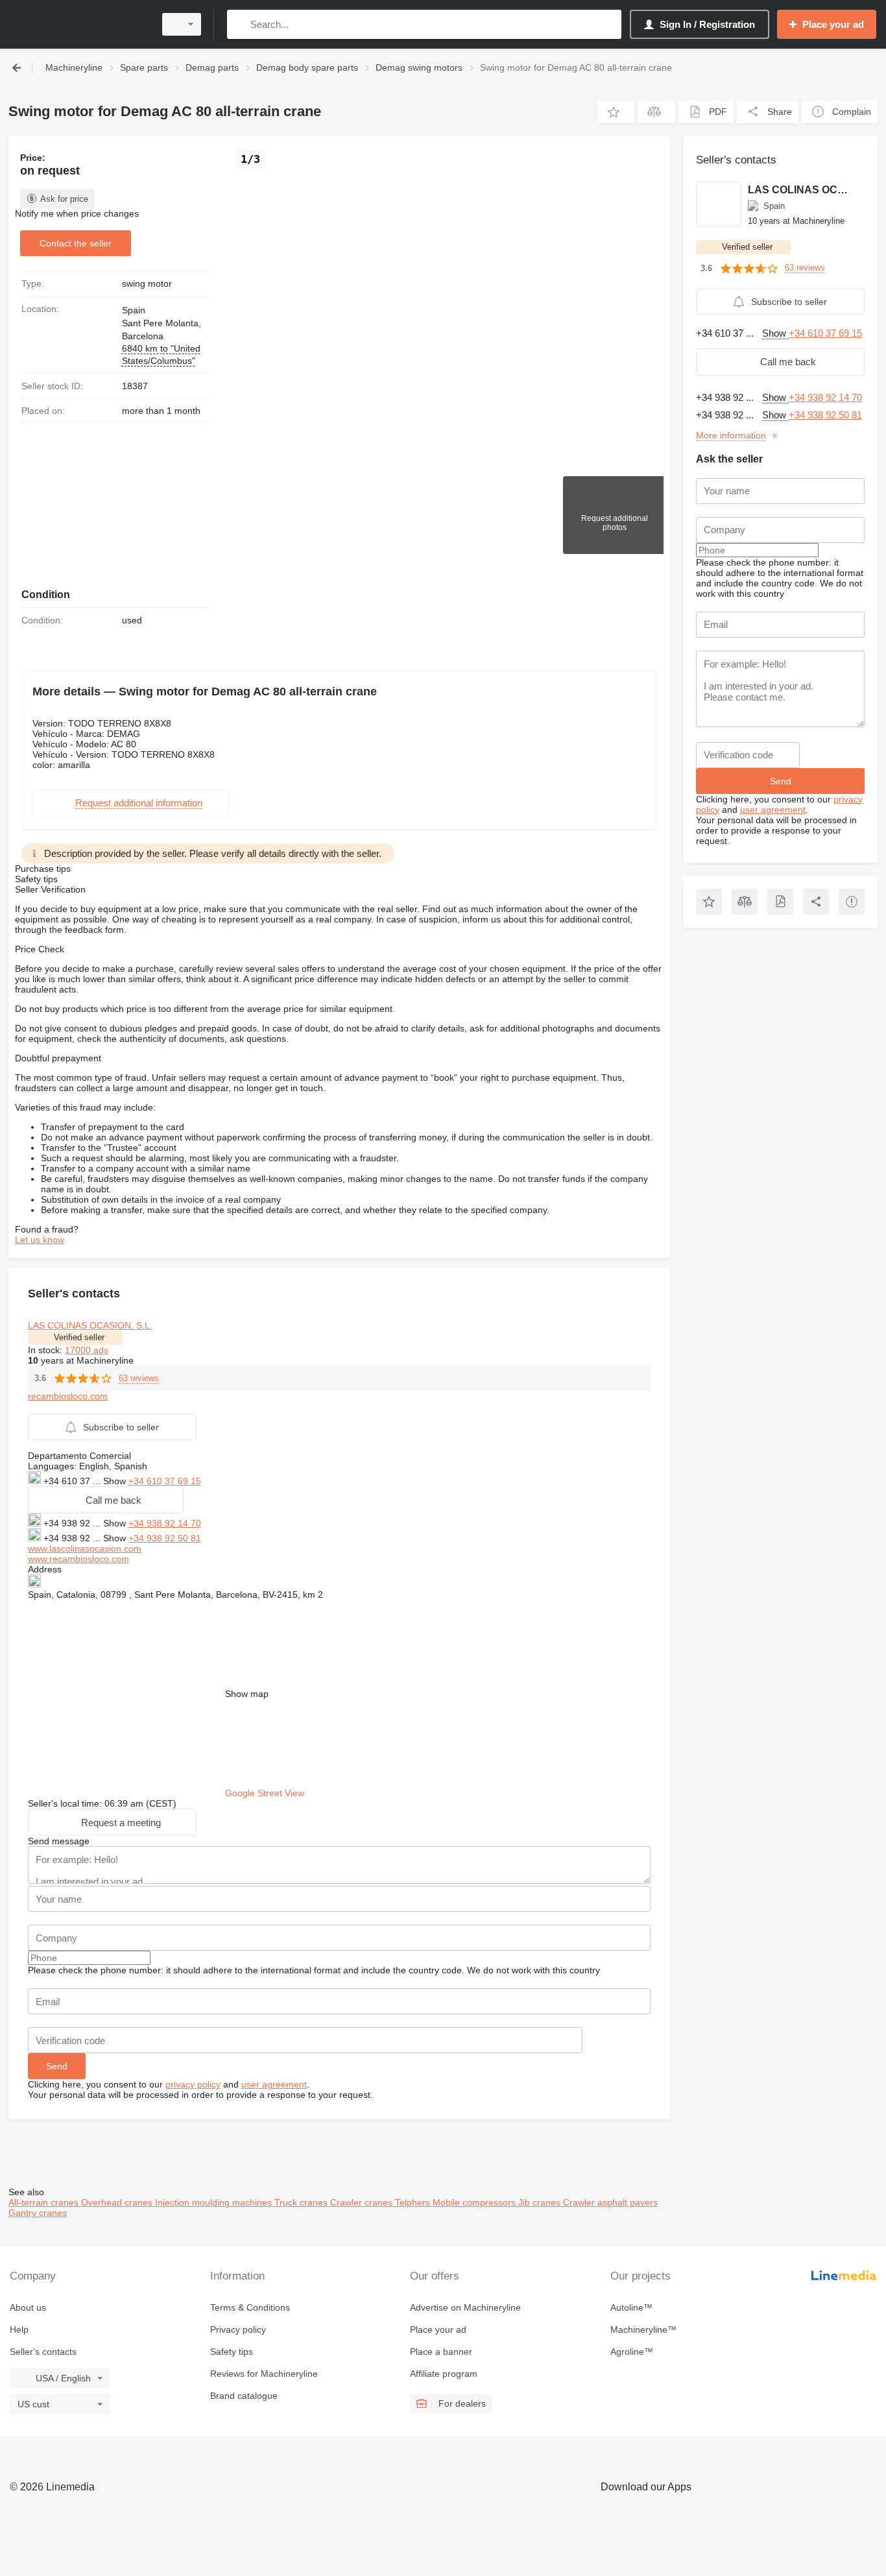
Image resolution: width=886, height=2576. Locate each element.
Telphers (414, 2202)
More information (731, 435)
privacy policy (193, 2084)
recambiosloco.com (68, 1396)
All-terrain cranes (45, 2202)
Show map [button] (247, 1694)
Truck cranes (302, 2202)
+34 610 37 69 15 (165, 1481)
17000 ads (87, 1350)
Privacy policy (238, 2329)
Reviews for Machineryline (264, 2374)
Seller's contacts (43, 2352)
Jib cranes (541, 2202)
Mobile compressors (475, 2202)
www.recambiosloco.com (78, 1559)
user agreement (274, 2084)
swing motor (147, 283)
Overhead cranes (118, 2202)
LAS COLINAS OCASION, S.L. (90, 1325)
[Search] (240, 24)
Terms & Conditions (250, 2307)
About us (28, 2307)
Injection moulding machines (215, 2202)
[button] (616, 112)
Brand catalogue (244, 2396)
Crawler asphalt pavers (610, 2202)
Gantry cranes (38, 2213)
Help (19, 2329)
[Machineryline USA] (78, 24)
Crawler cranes (363, 2202)
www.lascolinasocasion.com (85, 1548)
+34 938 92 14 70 (165, 1523)
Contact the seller (76, 243)
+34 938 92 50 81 (165, 1538)
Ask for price (64, 199)
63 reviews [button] (139, 1378)
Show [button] (116, 1481)
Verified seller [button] (79, 1337)
